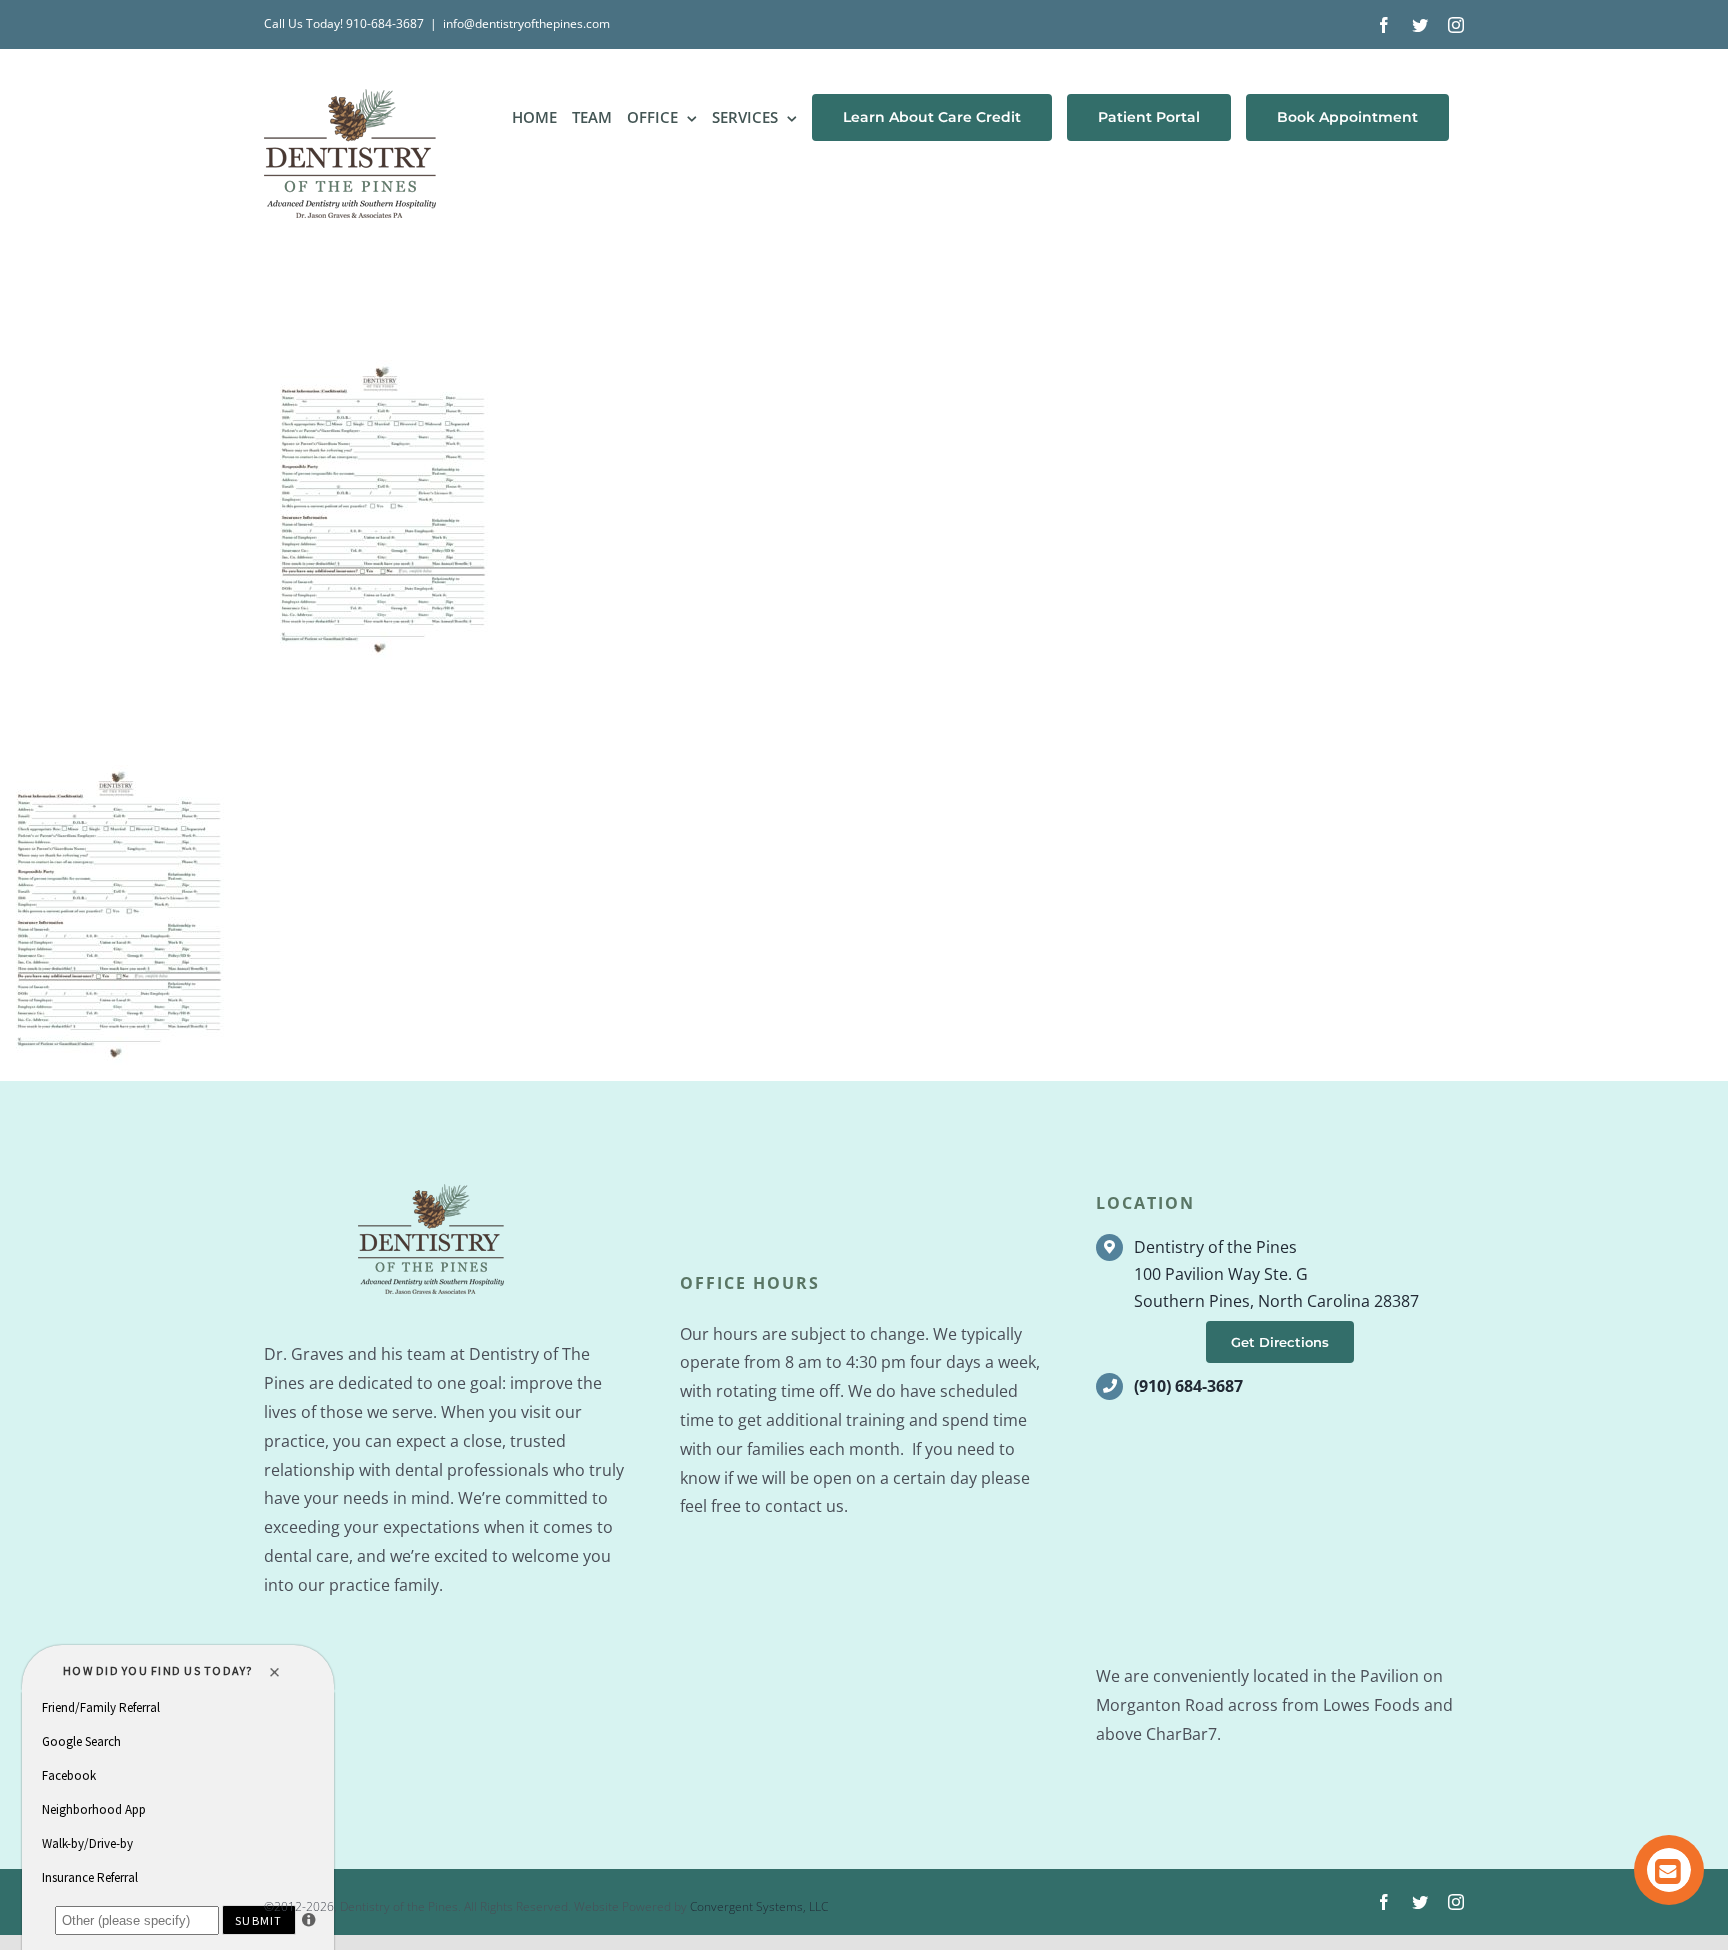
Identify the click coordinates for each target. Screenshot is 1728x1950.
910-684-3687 (385, 23)
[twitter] (1420, 1902)
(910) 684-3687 (1188, 1386)
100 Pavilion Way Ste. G (1221, 1274)
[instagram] (1456, 1902)
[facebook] (1384, 1902)
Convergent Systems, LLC (759, 1906)
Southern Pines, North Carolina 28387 (1276, 1301)
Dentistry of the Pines (1215, 1247)
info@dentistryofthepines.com (526, 23)
